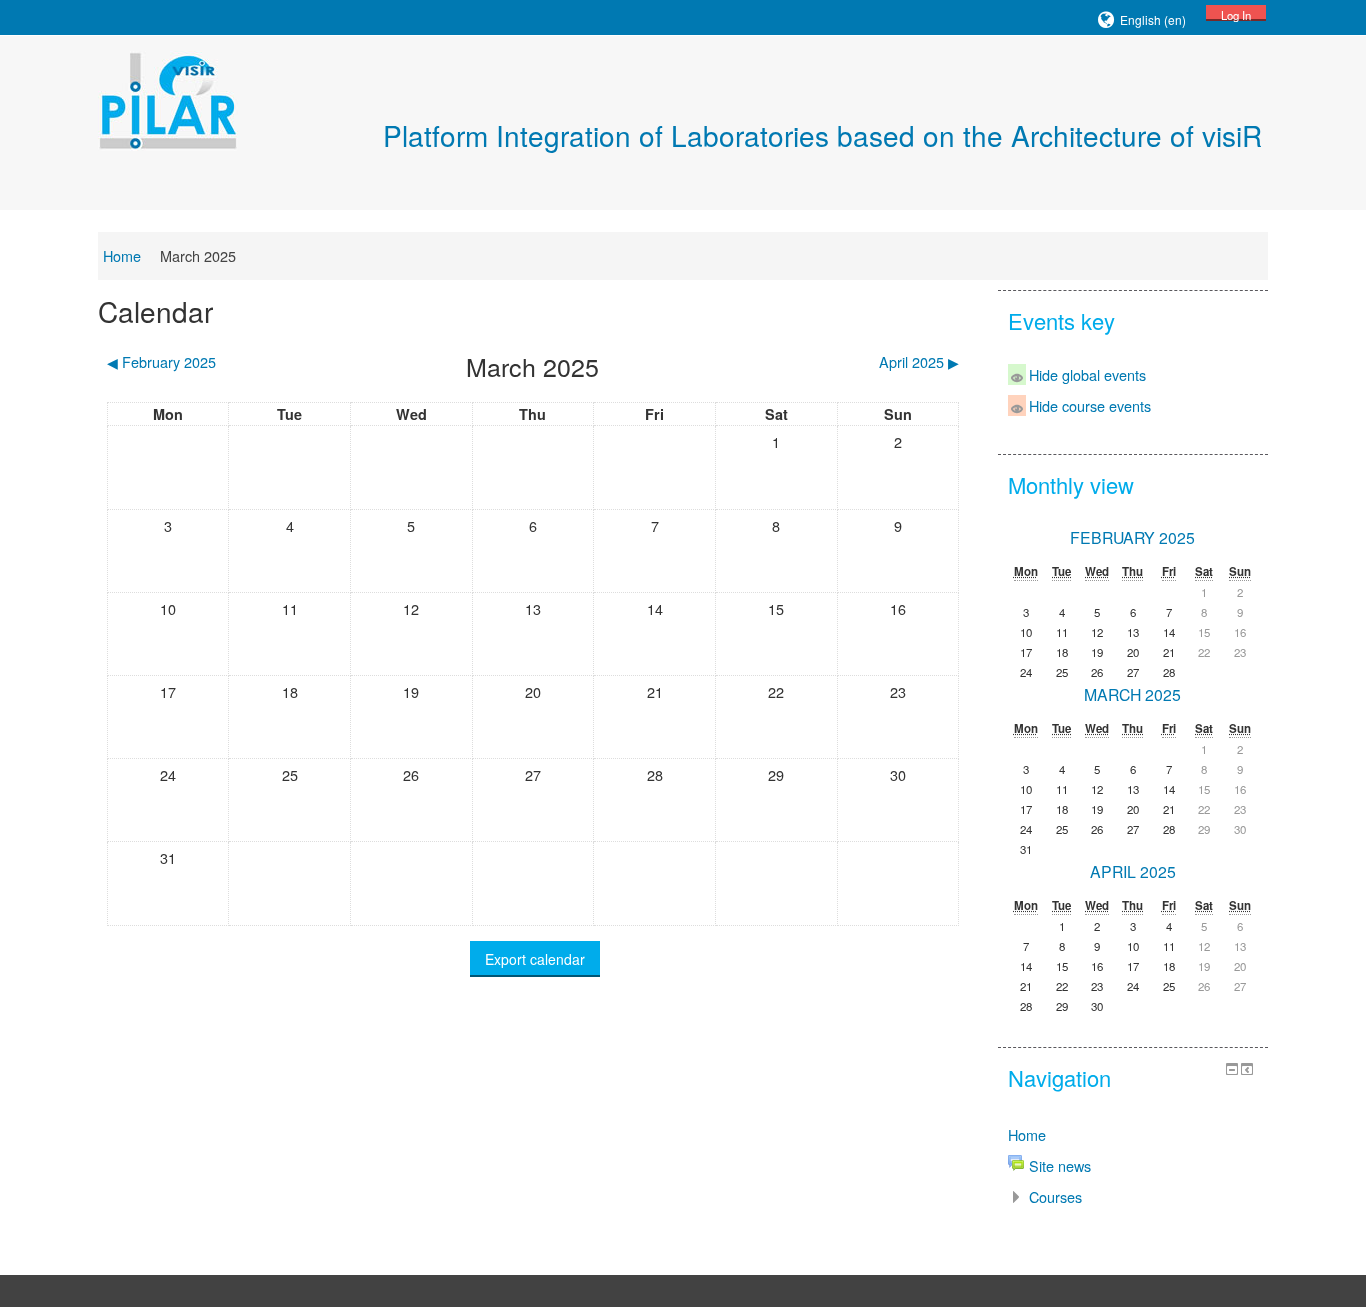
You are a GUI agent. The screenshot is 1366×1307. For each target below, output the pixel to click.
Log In (1236, 14)
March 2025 (198, 255)
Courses (1055, 1196)
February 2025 (1132, 537)
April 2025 (1133, 871)
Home (122, 255)
